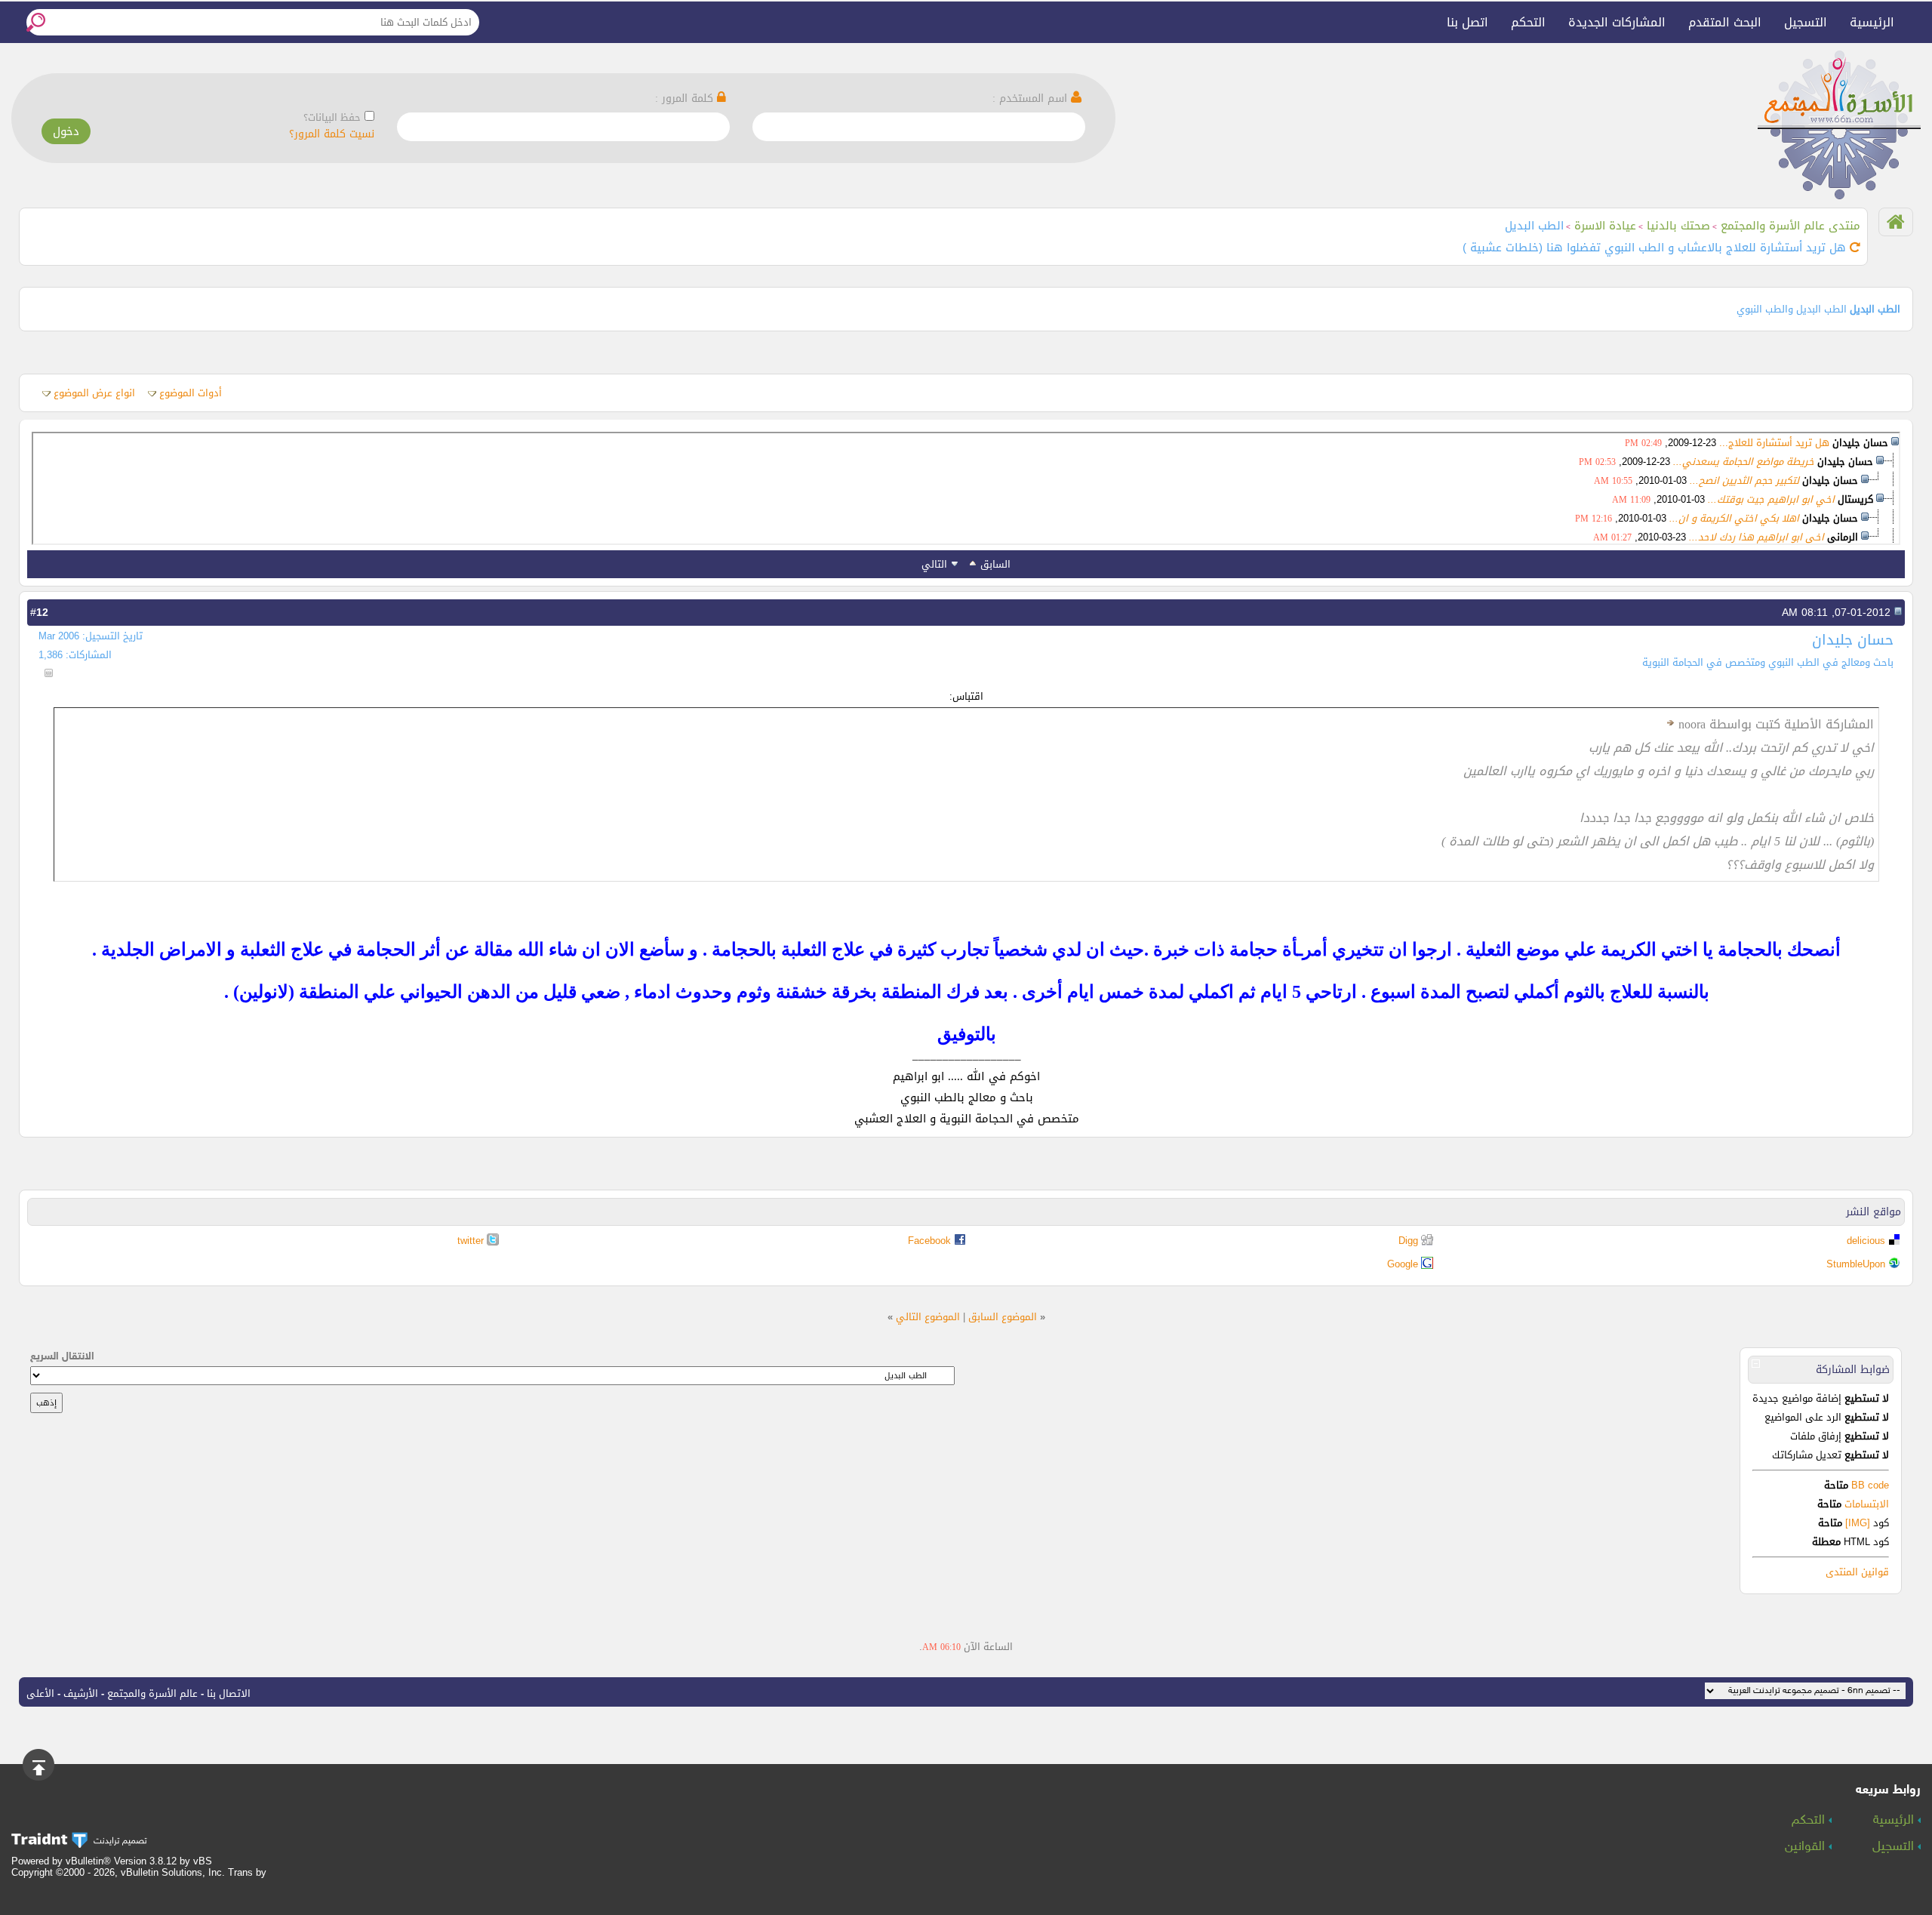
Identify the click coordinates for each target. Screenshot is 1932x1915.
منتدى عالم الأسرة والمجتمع (1790, 226)
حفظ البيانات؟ (332, 117)
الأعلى (40, 1693)
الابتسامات (1867, 1504)
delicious (1866, 1241)
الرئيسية (1872, 22)
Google (1403, 1264)
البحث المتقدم (1725, 22)
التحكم (1528, 22)
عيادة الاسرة (1605, 226)
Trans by (247, 1872)
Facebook (929, 1241)
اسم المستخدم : (1032, 99)
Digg (1408, 1241)
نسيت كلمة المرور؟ (332, 134)
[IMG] (1858, 1523)
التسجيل (1806, 22)
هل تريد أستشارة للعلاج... (1774, 443)
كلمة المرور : (686, 99)
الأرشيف (81, 1693)
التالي (934, 564)
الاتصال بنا (229, 1693)
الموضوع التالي (928, 1317)
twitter (471, 1241)
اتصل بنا (1467, 22)
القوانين (1807, 1847)
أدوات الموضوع (191, 393)
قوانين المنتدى (1857, 1572)
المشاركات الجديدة (1617, 22)
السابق (995, 564)
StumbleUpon (1856, 1264)
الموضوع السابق (1003, 1317)
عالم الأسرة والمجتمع (152, 1693)
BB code (1869, 1485)
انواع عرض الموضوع (94, 393)
